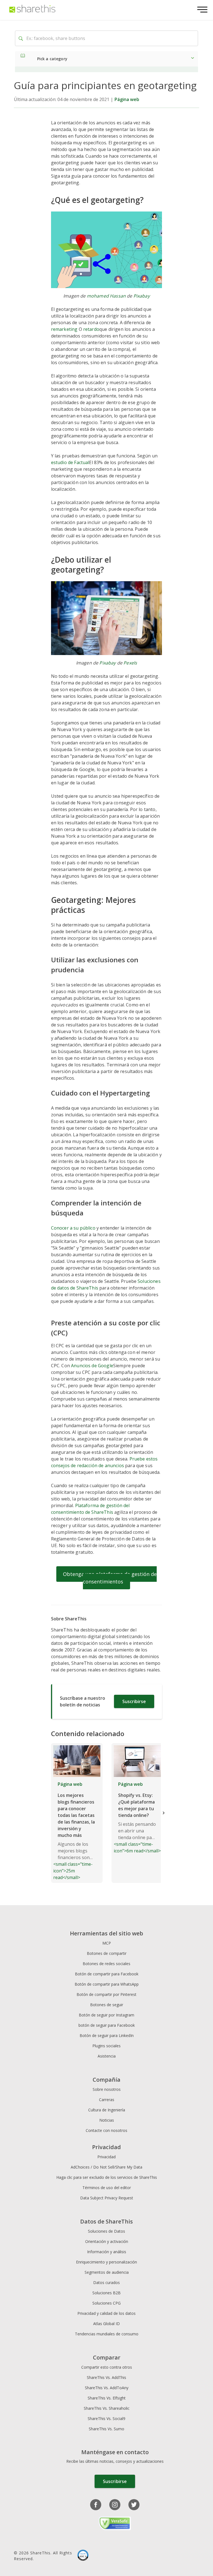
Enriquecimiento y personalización (106, 2262)
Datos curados (106, 2282)
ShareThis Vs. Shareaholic (107, 2408)
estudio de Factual (70, 462)
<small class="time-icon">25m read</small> (74, 1831)
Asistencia (107, 2056)
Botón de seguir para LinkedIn (107, 2035)
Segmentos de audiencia (107, 2272)
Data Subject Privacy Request (107, 2198)
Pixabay (142, 296)
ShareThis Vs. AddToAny (107, 2388)
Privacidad (106, 2157)
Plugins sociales (106, 2046)
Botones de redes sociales (106, 1964)
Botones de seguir (107, 2005)
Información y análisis (107, 2252)
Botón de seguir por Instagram (106, 2015)
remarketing (64, 329)
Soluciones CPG (106, 2303)
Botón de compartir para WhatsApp (107, 1984)
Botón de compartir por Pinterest (106, 1994)
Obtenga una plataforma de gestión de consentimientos (110, 1578)
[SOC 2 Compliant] (83, 2556)
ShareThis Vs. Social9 (106, 2418)
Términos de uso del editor (107, 2188)
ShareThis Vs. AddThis (106, 2377)
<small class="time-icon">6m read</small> (137, 1817)
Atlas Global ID (106, 2324)
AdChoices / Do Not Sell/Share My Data (106, 2167)
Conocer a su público (73, 1228)
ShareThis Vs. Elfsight (107, 2398)
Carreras (107, 2100)
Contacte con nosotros (106, 2130)
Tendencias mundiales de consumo (107, 2334)
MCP (107, 1943)
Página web (127, 99)
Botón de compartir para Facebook (107, 1974)
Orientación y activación (107, 2241)
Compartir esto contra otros (107, 2367)
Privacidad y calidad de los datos (106, 2313)
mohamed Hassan (106, 296)
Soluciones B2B (106, 2293)
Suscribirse (134, 1701)
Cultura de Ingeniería (107, 2110)
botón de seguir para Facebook (107, 2025)
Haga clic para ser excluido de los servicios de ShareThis (107, 2177)
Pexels (130, 663)
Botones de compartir (107, 1953)
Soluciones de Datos (106, 2231)
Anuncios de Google (92, 1366)
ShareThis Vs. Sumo (106, 2429)
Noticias (107, 2120)
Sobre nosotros (107, 2089)
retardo (91, 329)
